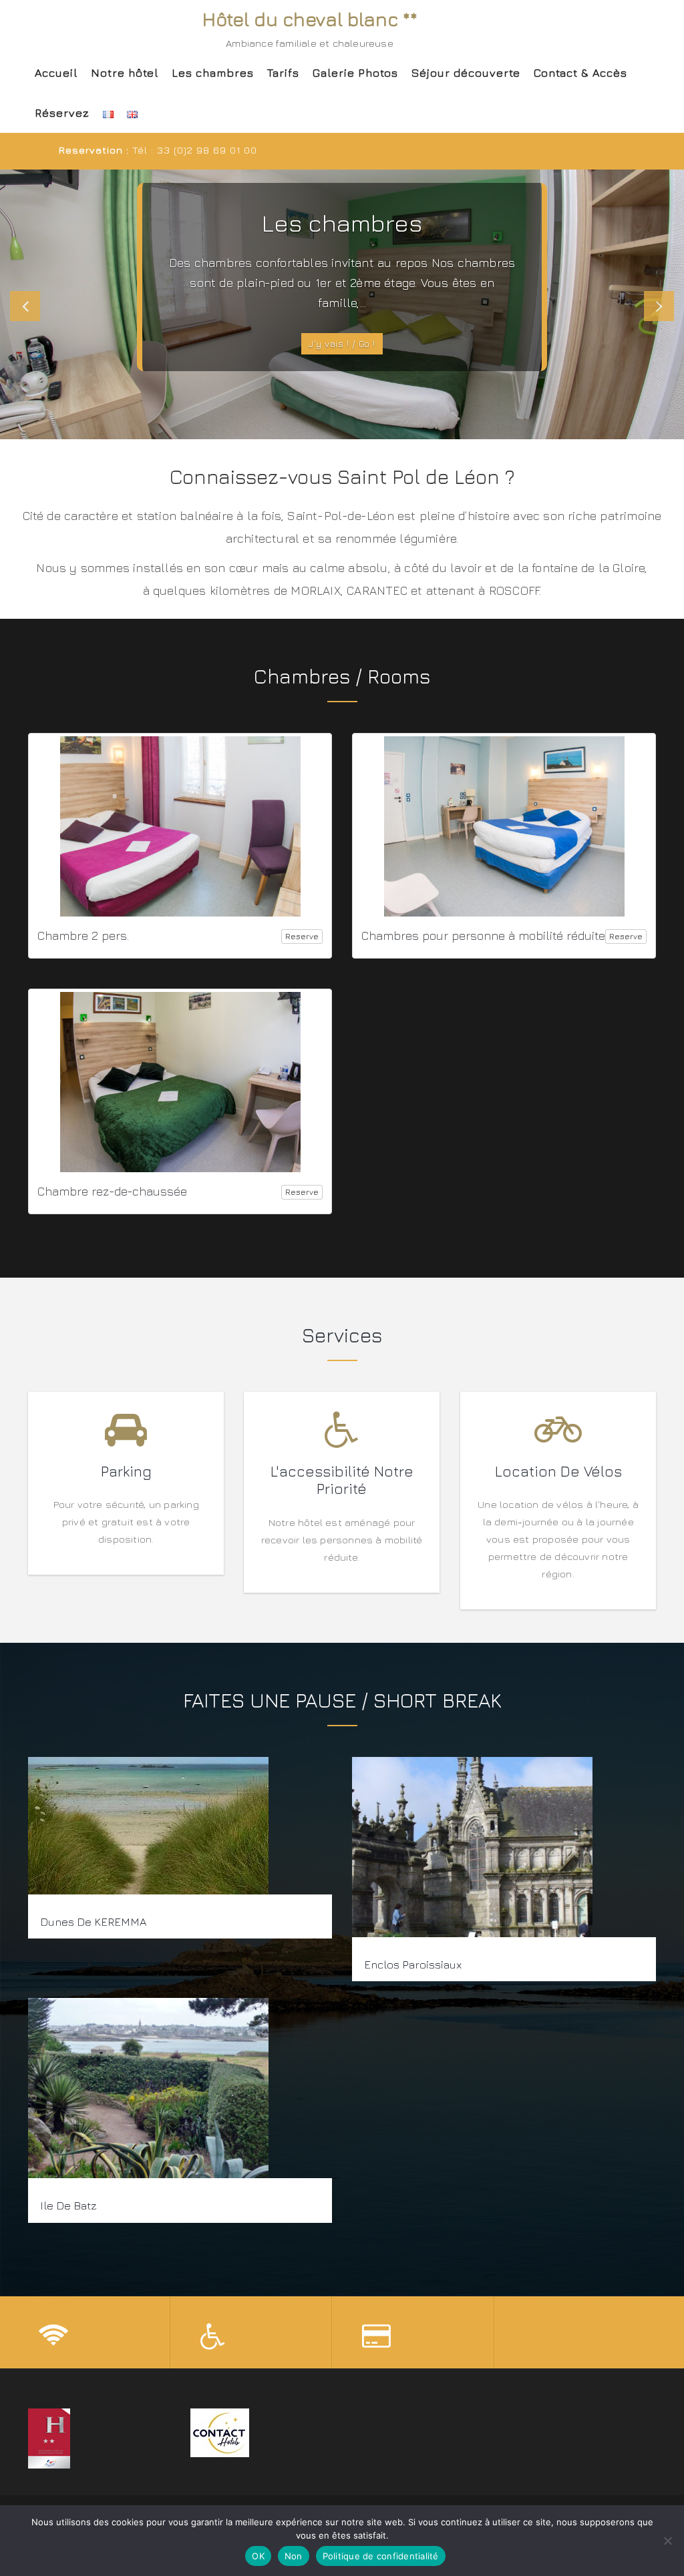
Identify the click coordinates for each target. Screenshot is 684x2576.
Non (294, 2556)
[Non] (667, 2541)
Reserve (302, 936)
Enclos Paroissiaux (413, 1965)
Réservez (62, 113)
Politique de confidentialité (381, 2556)
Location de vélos (558, 1471)
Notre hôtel (125, 73)
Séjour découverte (466, 73)
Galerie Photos (355, 73)
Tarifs (283, 73)
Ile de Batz (68, 2206)
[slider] (342, 304)
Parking (126, 1471)
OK (258, 2556)
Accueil (56, 73)
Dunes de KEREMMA (93, 1922)
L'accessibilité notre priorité (342, 1480)
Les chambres (213, 73)
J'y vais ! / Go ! (342, 343)
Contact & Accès (580, 73)
